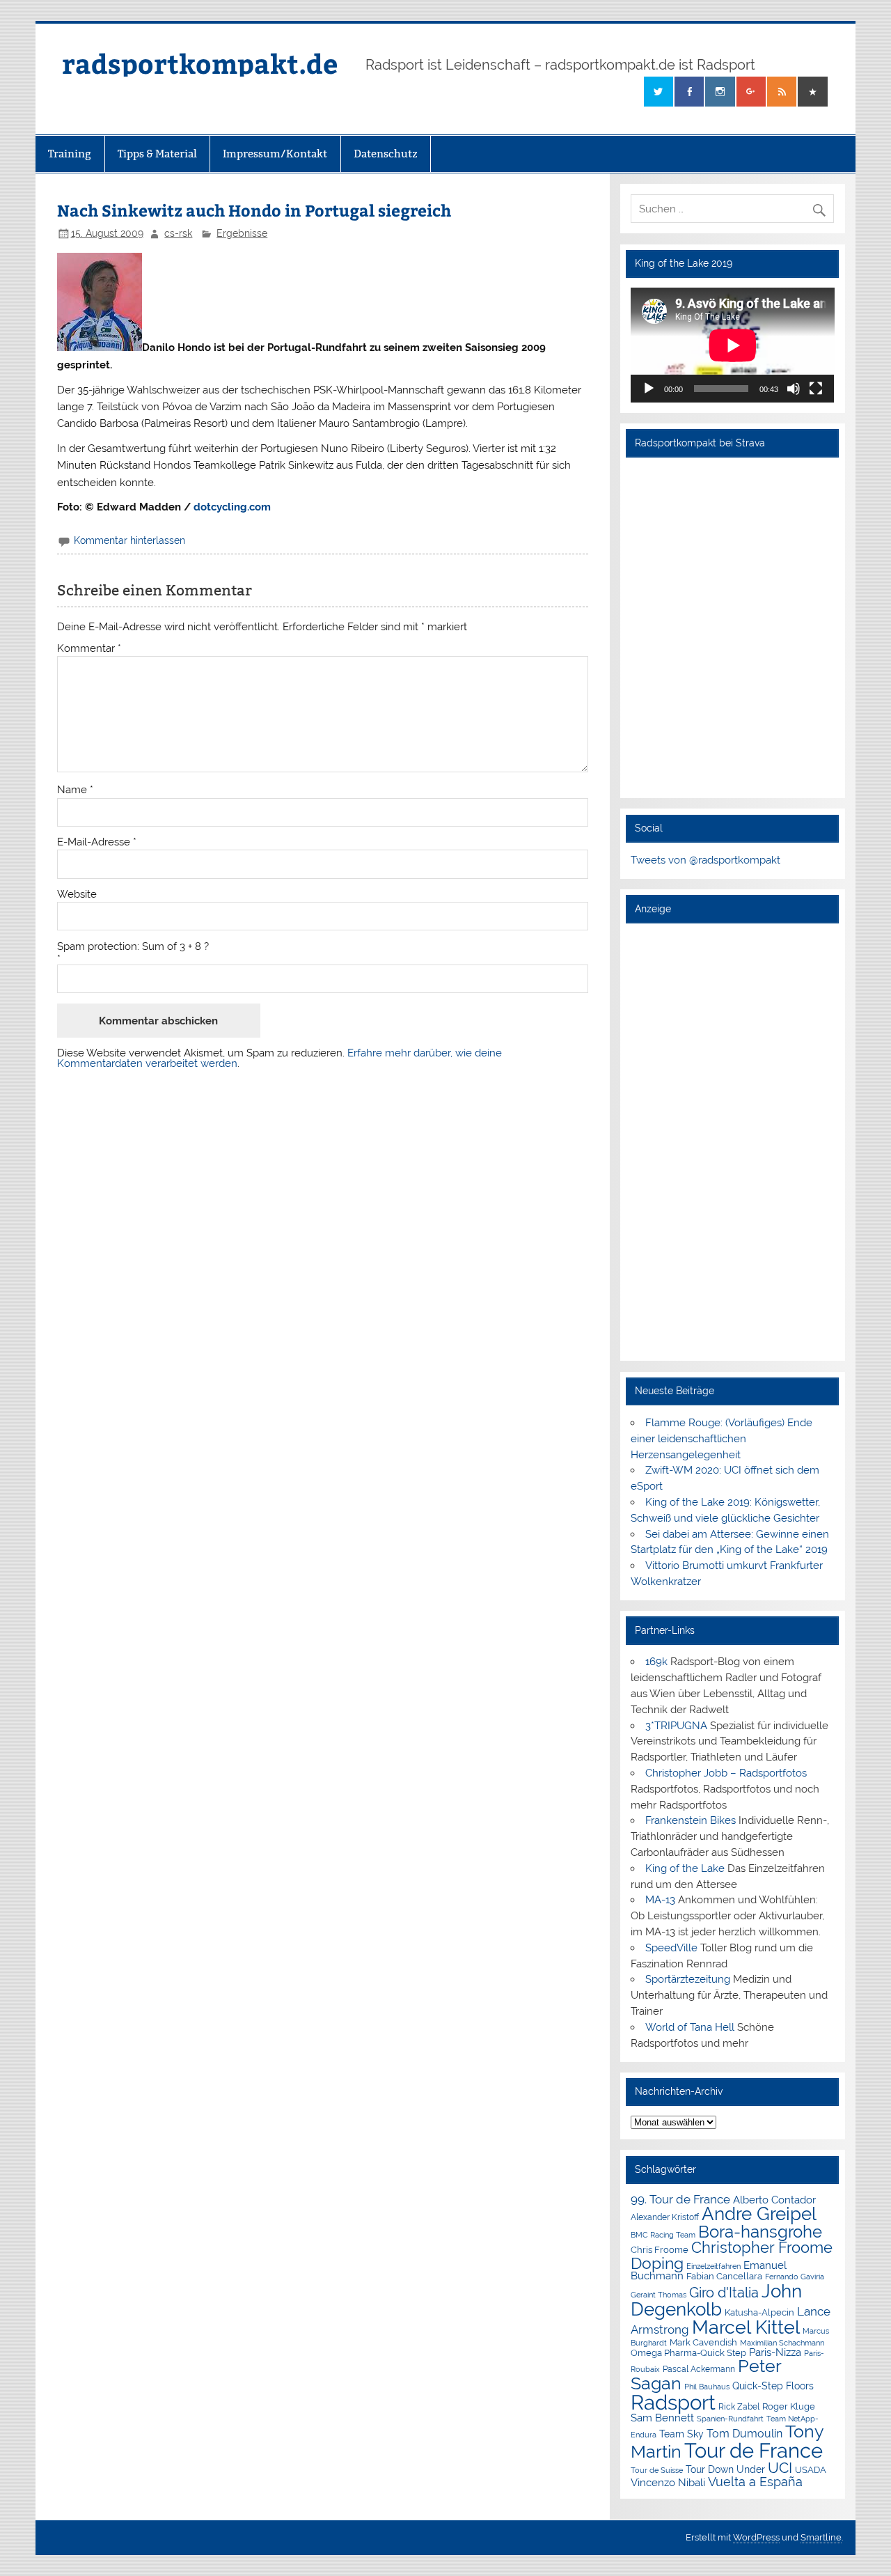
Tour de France (754, 2451)
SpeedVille (671, 1948)
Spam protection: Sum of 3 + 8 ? (133, 947)
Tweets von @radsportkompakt (705, 860)
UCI (780, 2468)
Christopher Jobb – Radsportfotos (726, 1773)
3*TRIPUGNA (676, 1726)
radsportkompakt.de (200, 63)
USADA (811, 2470)
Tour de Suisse (657, 2470)
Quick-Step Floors (773, 2386)
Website (77, 895)
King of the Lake (685, 1868)
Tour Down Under (725, 2469)
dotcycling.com (232, 507)
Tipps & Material (157, 154)
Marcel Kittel (746, 2327)
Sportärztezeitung (688, 1979)
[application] (733, 345)
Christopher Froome (762, 2248)
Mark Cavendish (703, 2342)
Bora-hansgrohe (760, 2232)
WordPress (756, 2537)
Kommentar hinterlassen (129, 540)
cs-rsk (178, 233)
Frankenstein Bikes (691, 1820)
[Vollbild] (816, 389)
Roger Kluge (789, 2406)
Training (70, 154)
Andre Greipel (759, 2214)
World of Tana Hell (690, 2027)
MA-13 (660, 1900)
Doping (657, 2263)
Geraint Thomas (659, 2295)
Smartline (821, 2537)
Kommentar (89, 649)
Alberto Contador (774, 2200)
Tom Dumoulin (744, 2434)
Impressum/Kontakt (275, 154)
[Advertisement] (733, 1141)
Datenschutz (386, 154)
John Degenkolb (716, 2300)
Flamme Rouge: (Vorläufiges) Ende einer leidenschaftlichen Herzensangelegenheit (722, 1439)
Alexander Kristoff (665, 2217)
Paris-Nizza (775, 2352)
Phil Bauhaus (707, 2387)
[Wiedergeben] (649, 389)
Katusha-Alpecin (759, 2312)
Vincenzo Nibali (668, 2483)
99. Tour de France (680, 2199)
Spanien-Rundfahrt (730, 2419)
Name (75, 790)
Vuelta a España (755, 2482)
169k (656, 1662)
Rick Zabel (739, 2407)
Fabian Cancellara (724, 2276)
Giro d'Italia (724, 2293)
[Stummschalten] (794, 389)
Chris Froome (660, 2250)
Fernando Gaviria (795, 2277)
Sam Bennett (662, 2418)
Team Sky (681, 2434)
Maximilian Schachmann (782, 2343)
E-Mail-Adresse (97, 842)
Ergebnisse (242, 233)
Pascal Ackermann (699, 2369)
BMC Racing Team (663, 2235)
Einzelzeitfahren (713, 2266)
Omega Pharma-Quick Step (688, 2353)
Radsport (673, 2402)
